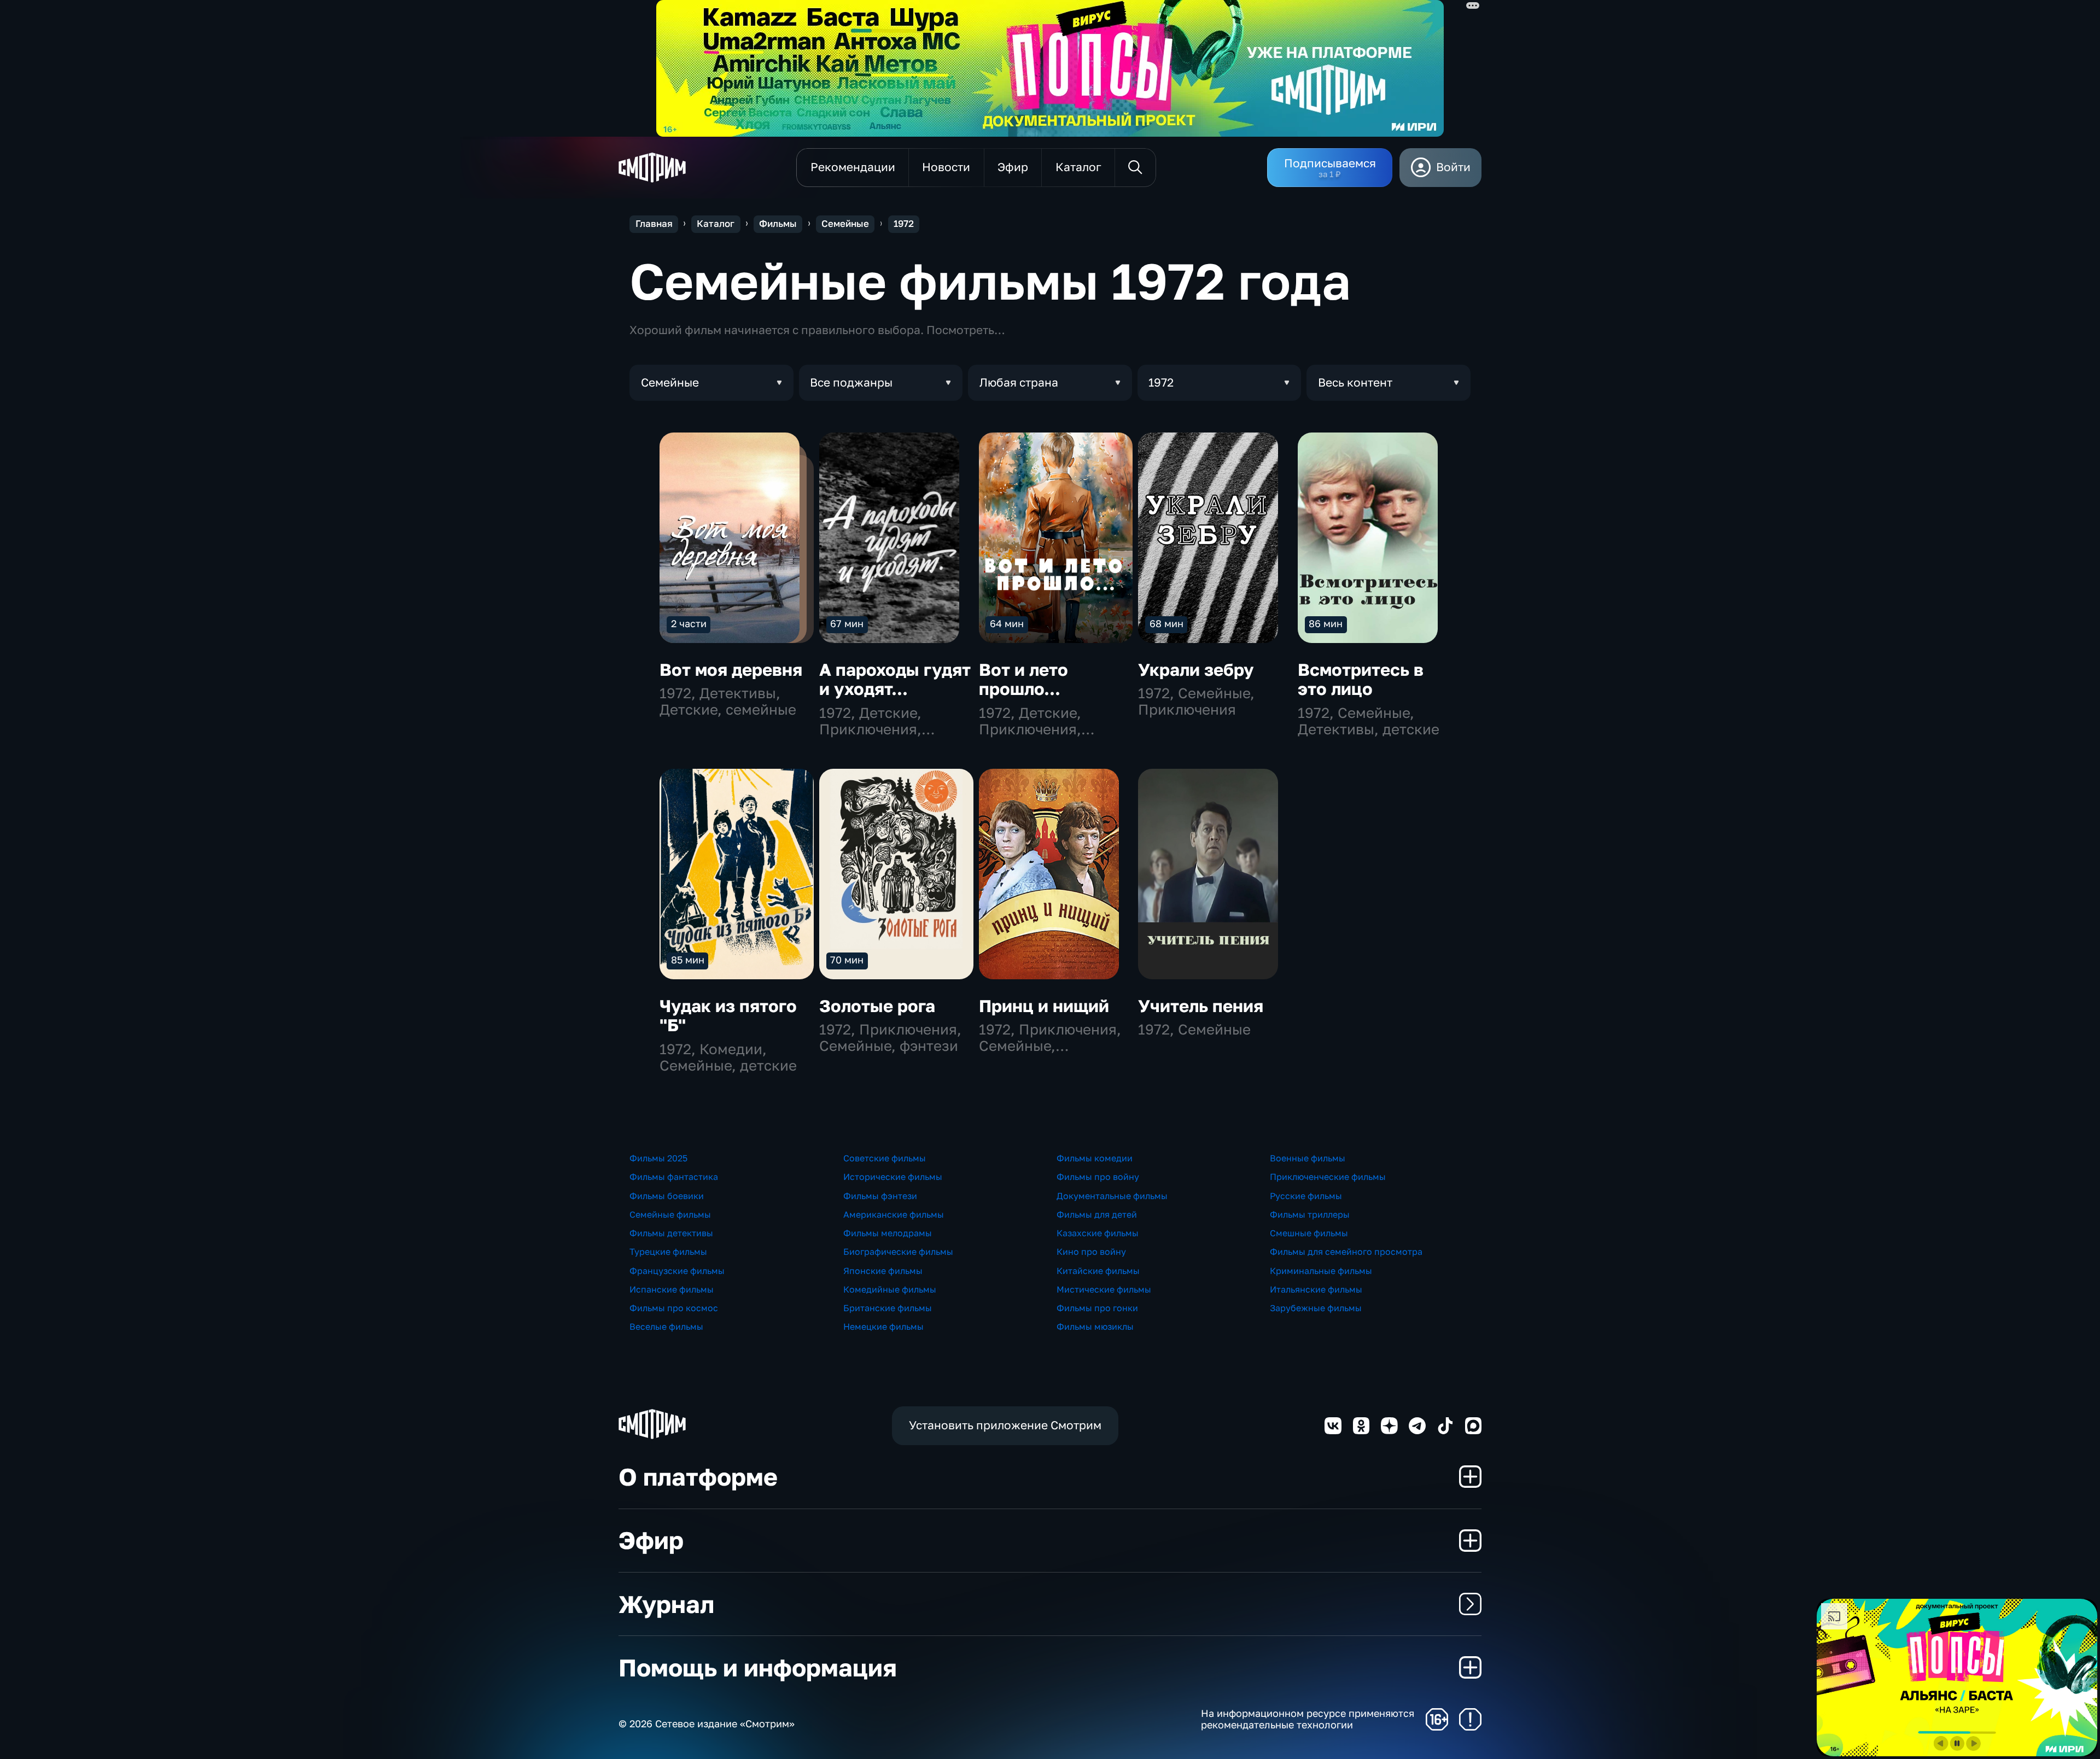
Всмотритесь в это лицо (1361, 679)
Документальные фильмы (1112, 1196)
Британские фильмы (888, 1308)
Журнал (666, 1604)
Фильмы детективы (671, 1233)
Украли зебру (1196, 670)
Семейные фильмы (670, 1214)
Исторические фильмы (893, 1177)
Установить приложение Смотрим (1005, 1425)
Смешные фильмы (1309, 1233)
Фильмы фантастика (674, 1177)
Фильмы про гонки (1097, 1308)
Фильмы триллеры (1310, 1214)
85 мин (688, 960)
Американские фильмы (894, 1214)
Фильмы (778, 224)
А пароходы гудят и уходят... (895, 679)
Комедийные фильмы (890, 1289)
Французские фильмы (677, 1271)
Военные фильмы (1308, 1158)
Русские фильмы (1306, 1196)
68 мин (1166, 623)
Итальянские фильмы (1316, 1289)
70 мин (847, 960)
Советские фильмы (885, 1158)
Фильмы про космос (674, 1308)
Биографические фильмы (898, 1252)
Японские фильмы (883, 1271)
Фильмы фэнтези (880, 1196)
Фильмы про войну (1098, 1177)
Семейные (845, 224)
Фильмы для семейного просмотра (1346, 1252)
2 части (689, 623)
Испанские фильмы (672, 1289)
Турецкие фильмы (668, 1252)
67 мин (847, 623)
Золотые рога (877, 1006)
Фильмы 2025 (658, 1158)
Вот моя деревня (731, 670)
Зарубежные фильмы (1316, 1308)
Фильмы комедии (1095, 1158)
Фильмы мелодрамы (888, 1233)
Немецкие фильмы (883, 1326)
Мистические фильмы (1104, 1289)
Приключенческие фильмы (1328, 1177)
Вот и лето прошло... (1023, 679)
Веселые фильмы (666, 1326)
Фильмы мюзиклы (1095, 1326)
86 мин (1326, 623)
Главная (654, 224)
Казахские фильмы (1098, 1233)
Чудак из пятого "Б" (728, 1016)
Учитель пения (1201, 1006)
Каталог (716, 224)
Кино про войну (1091, 1252)
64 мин (1007, 623)
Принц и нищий (1044, 1006)
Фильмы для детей (1097, 1214)
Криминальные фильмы (1321, 1271)
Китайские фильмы (1098, 1271)
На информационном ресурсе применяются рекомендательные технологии (1308, 1719)
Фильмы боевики (667, 1196)
